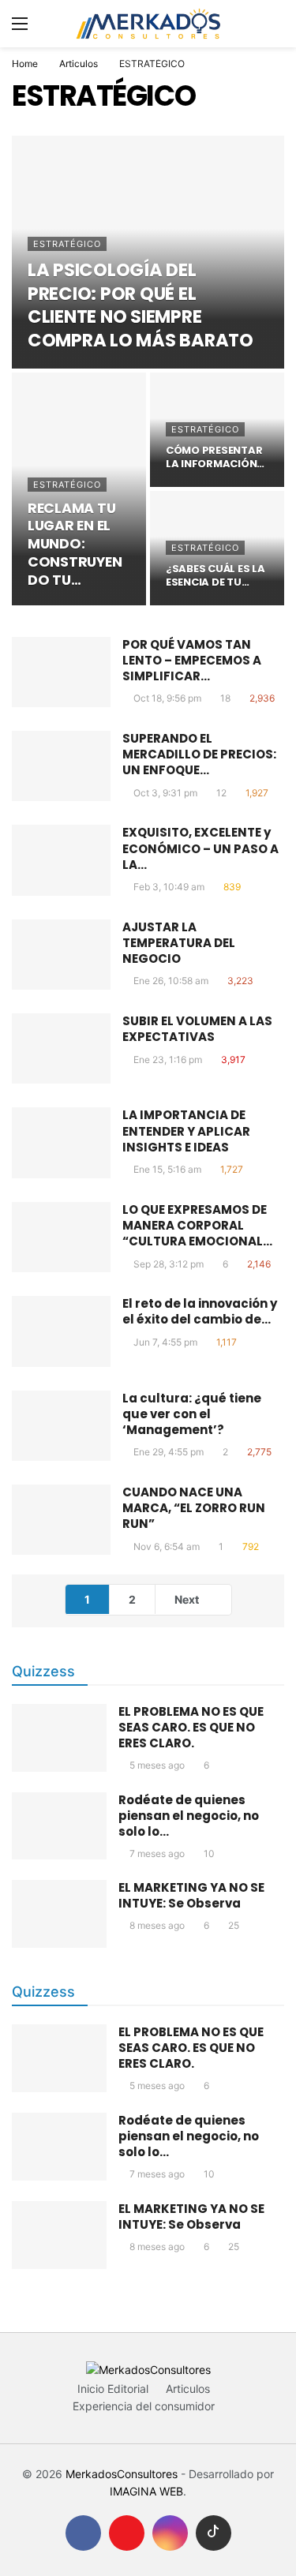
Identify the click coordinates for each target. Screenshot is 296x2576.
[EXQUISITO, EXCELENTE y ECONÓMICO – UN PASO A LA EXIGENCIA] (61, 860)
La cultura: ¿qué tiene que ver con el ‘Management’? (192, 1414)
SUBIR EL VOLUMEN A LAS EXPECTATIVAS (197, 1029)
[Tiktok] (214, 2533)
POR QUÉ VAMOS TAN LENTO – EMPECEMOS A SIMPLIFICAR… (192, 661)
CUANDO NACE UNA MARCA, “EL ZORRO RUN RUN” (194, 1508)
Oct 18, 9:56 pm (167, 698)
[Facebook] (83, 2533)
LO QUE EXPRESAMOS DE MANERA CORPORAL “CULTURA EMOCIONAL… (197, 1226)
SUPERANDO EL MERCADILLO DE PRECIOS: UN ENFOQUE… (199, 754)
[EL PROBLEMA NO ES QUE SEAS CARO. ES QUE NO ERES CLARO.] (59, 1738)
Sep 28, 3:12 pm (169, 1264)
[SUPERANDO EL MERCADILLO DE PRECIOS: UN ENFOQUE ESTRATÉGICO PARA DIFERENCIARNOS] (61, 766)
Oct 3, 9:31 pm (165, 793)
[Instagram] (170, 2533)
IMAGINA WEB (146, 2491)
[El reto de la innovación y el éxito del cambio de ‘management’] (61, 1331)
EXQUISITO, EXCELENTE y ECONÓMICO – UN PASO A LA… (200, 848)
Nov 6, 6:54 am (167, 1546)
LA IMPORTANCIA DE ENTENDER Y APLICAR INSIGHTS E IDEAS (186, 1131)
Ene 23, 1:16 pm (168, 1060)
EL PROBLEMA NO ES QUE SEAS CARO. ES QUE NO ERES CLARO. (191, 1727)
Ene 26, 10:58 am (171, 981)
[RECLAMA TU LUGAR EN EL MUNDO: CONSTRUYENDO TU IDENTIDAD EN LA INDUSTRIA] (79, 489)
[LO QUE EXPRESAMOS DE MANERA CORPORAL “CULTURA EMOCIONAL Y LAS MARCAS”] (61, 1237)
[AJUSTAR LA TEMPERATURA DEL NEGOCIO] (61, 955)
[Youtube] (127, 2533)
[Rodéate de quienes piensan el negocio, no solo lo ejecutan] (59, 1826)
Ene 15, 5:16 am (167, 1169)
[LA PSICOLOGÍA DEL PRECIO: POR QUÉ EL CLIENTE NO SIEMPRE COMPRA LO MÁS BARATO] (148, 252)
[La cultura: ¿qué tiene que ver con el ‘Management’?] (61, 1426)
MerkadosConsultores (122, 2474)
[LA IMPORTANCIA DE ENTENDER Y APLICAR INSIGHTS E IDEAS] (61, 1142)
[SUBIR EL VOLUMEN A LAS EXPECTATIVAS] (61, 1048)
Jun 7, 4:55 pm (165, 1342)
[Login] (272, 24)
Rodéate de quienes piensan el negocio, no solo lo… (189, 1816)
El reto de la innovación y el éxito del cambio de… (200, 1311)
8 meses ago (157, 1925)
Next (187, 1599)
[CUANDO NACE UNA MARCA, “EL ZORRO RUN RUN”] (61, 1520)
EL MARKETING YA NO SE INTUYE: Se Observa (191, 1895)
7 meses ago (157, 1853)
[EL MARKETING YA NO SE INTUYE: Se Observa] (59, 1914)
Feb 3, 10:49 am (169, 887)
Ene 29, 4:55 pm (169, 1452)
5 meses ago (157, 1765)
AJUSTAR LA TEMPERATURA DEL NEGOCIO (179, 943)
